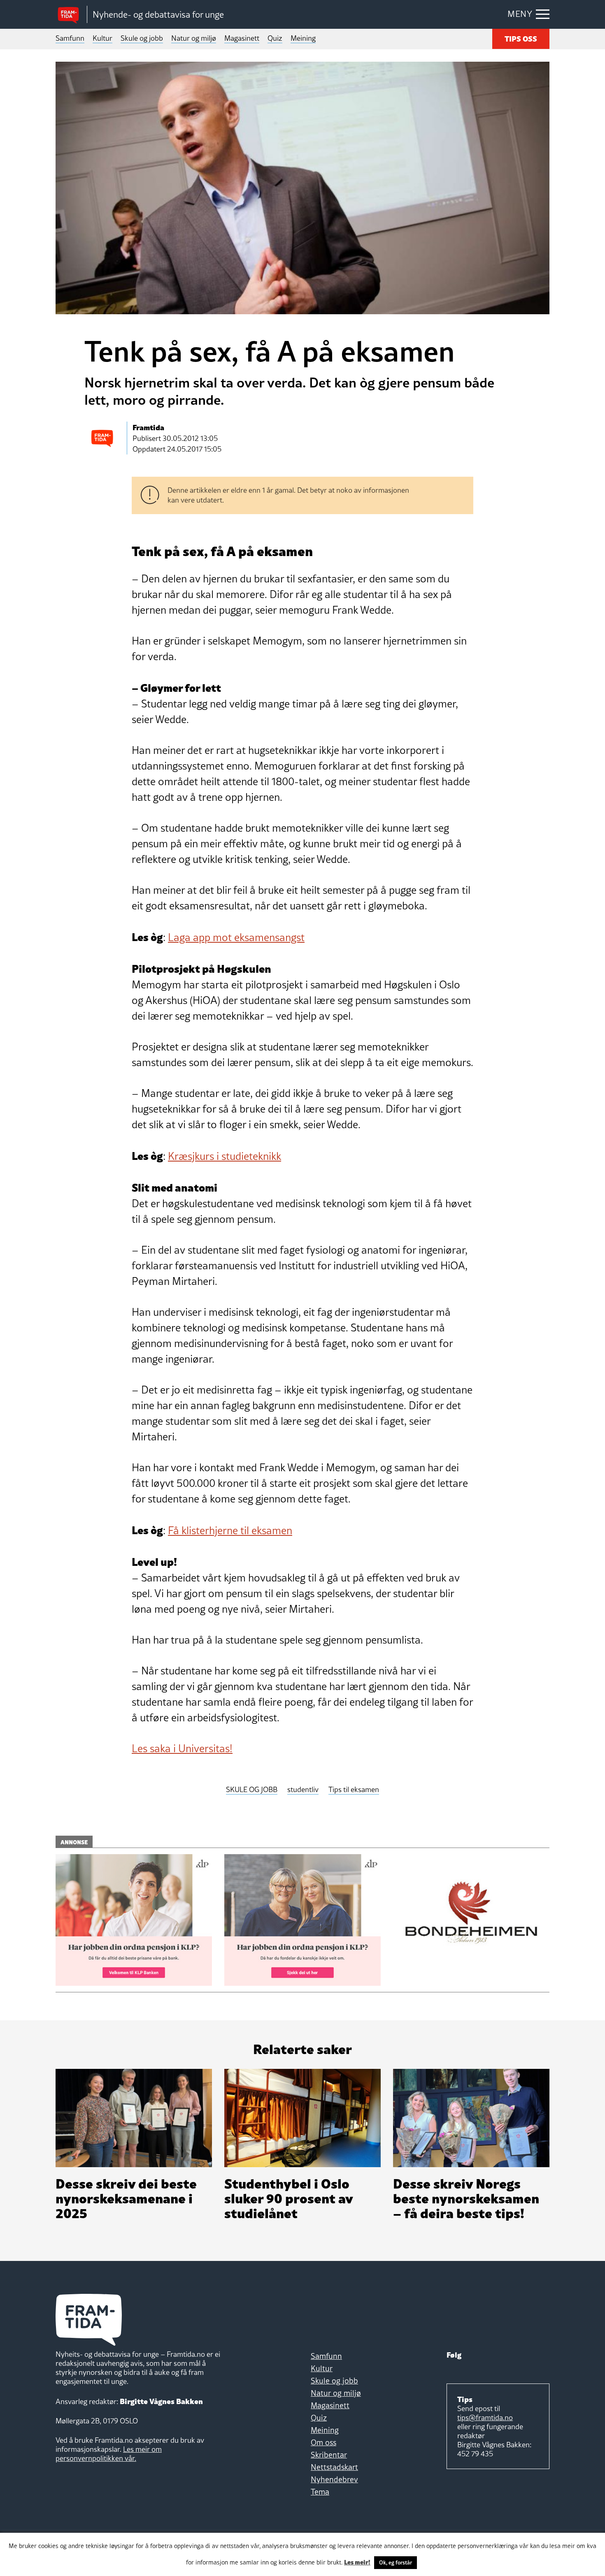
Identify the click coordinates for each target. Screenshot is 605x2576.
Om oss (323, 2442)
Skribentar (329, 2455)
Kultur (102, 38)
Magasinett (242, 38)
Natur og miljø (194, 38)
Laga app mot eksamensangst (236, 937)
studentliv (303, 1790)
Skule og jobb (142, 38)
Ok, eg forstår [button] (396, 2562)
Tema (320, 2492)
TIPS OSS (521, 38)
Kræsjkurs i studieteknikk (225, 1156)
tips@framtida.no (485, 2417)
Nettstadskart (334, 2467)
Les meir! (357, 2562)
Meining (303, 38)
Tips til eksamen (354, 1790)
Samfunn (70, 38)
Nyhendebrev (334, 2479)
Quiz (275, 38)
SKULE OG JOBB (252, 1790)
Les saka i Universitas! (182, 1748)
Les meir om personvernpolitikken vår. (109, 2454)
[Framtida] (71, 15)
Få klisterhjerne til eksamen (230, 1530)
